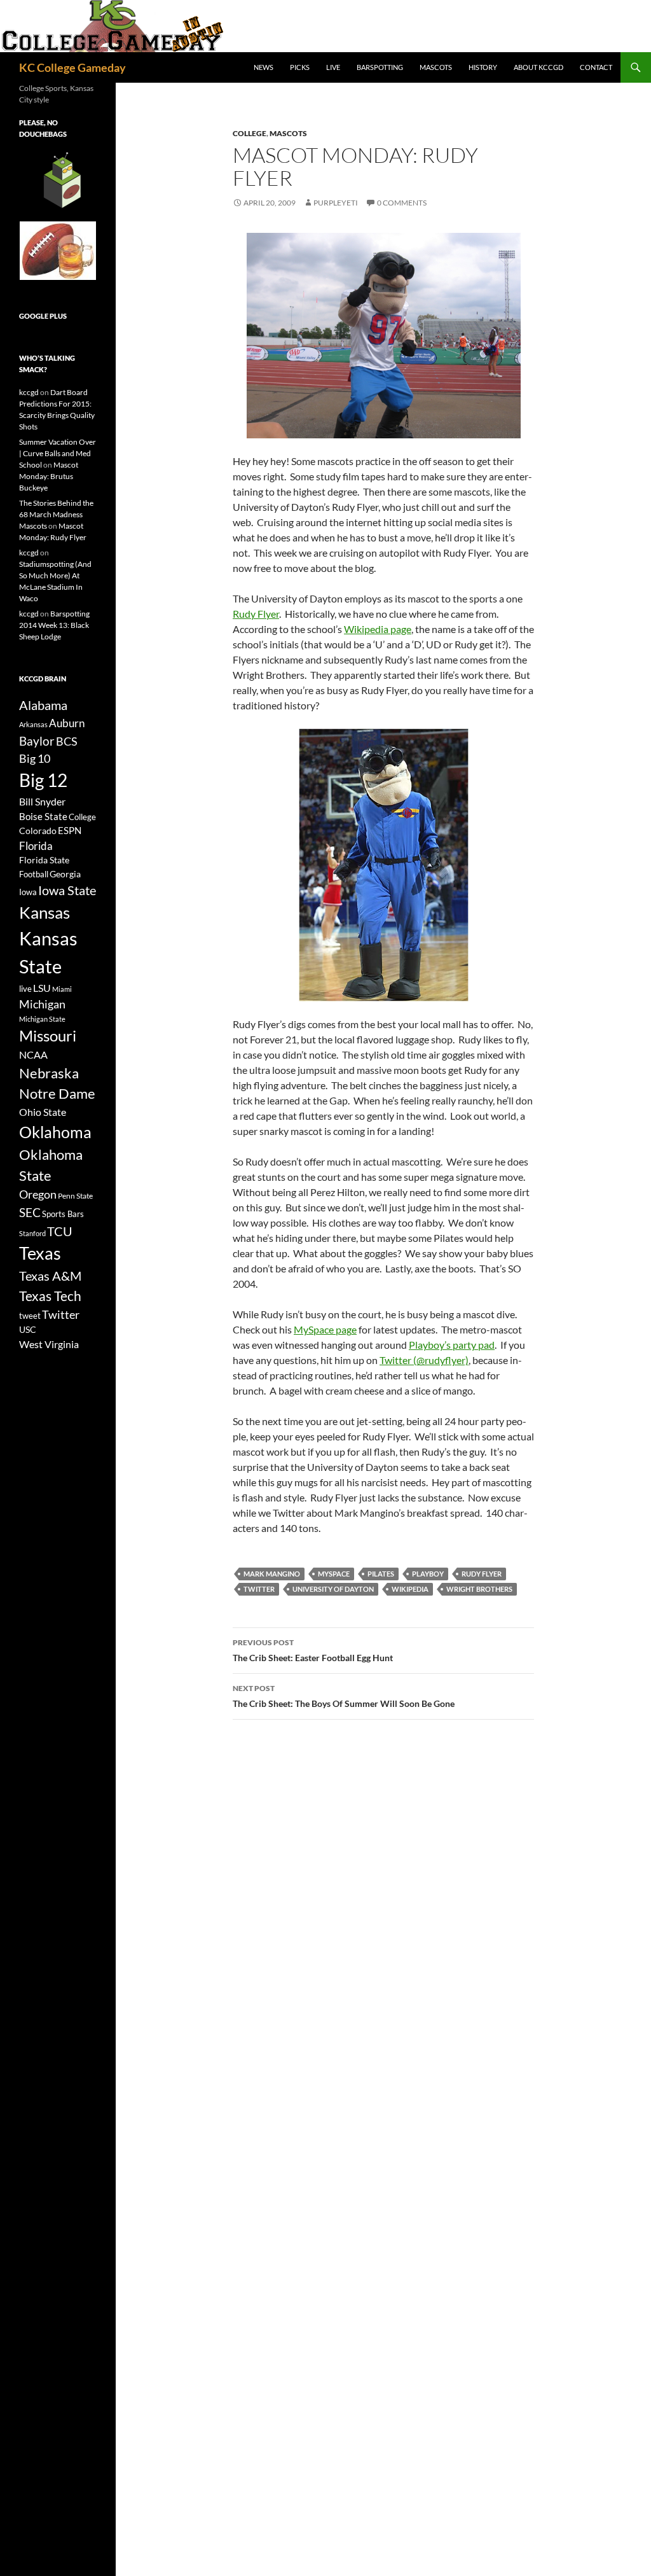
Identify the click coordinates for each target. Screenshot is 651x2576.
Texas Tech (50, 1296)
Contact (596, 67)
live (25, 989)
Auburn (67, 723)
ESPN (70, 831)
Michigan (42, 1004)
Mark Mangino (272, 1574)
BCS (67, 741)
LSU (42, 988)
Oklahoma (55, 1132)
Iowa (28, 892)
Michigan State (42, 1019)
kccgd (29, 392)
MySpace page (325, 1329)
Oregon (38, 1194)
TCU (60, 1231)
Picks (300, 67)
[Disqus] (383, 1909)
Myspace (334, 1574)
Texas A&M (50, 1276)
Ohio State (43, 1112)
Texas (40, 1253)
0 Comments (402, 203)
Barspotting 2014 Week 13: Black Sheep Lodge (54, 625)
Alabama (43, 705)
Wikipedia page (378, 629)
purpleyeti (336, 203)
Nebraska (49, 1073)
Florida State (44, 860)
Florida (36, 846)
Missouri (48, 1036)
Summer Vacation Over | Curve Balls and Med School (58, 453)
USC (28, 1330)
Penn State (75, 1196)
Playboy (428, 1574)
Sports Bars (63, 1214)
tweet (30, 1316)
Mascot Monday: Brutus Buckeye (49, 476)
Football (34, 874)
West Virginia (49, 1344)
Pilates (381, 1574)
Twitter (259, 1589)
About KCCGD (538, 67)
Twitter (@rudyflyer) (424, 1360)
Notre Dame (57, 1093)
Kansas (45, 912)
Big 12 (43, 780)
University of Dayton (333, 1589)
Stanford (32, 1233)
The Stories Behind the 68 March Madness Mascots (56, 514)
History (483, 67)
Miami (62, 989)
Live (333, 67)
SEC (30, 1212)
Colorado (38, 831)
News (264, 67)
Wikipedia (410, 1589)
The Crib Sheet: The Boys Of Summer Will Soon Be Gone (344, 1696)
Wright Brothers (479, 1589)
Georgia (65, 874)
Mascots (436, 67)
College (250, 133)
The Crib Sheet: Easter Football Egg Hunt (313, 1650)
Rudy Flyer (256, 614)
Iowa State (67, 890)
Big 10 (35, 758)
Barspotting (380, 67)
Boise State (43, 816)
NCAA (33, 1055)
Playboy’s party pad (452, 1345)
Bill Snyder (42, 801)
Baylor (37, 741)
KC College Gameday (72, 67)
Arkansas (33, 724)
